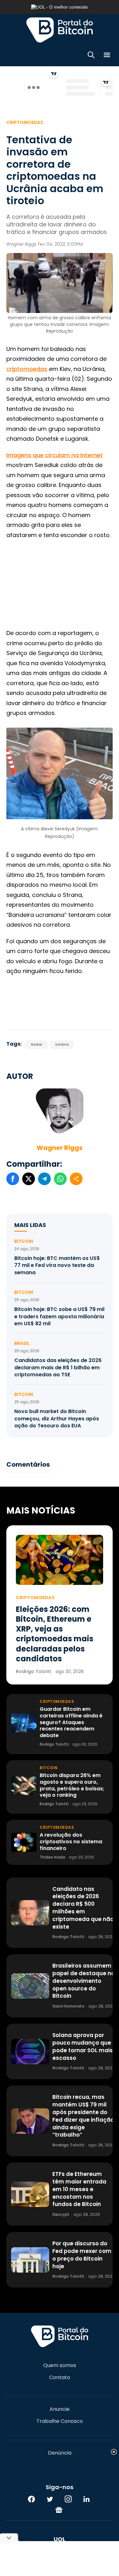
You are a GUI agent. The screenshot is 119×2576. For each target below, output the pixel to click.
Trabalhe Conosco (60, 2421)
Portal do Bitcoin (60, 30)
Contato (60, 2378)
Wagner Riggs (60, 1148)
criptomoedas (27, 369)
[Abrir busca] (91, 56)
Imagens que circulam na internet (55, 455)
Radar (37, 1045)
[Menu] (107, 56)
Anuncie (60, 2409)
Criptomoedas (25, 122)
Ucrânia (62, 1045)
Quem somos (60, 2365)
